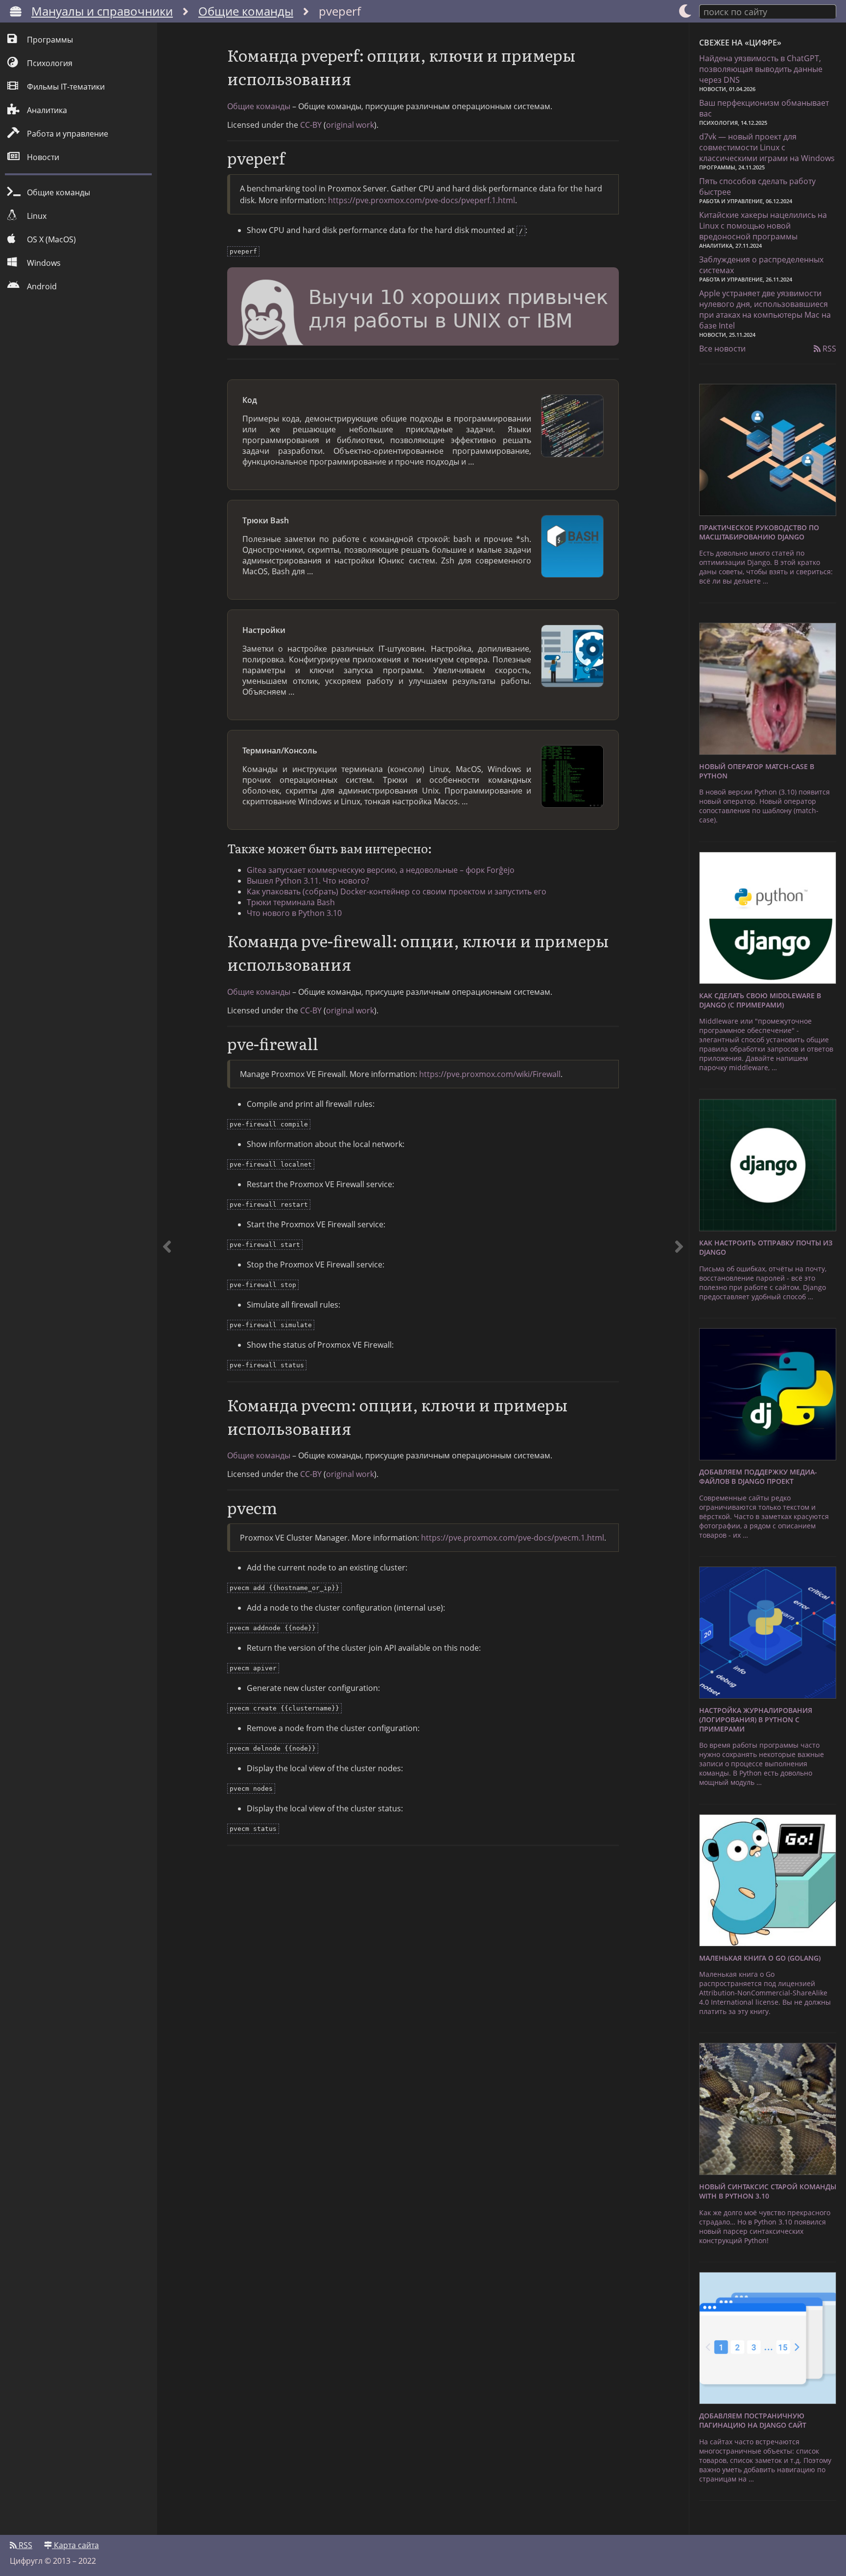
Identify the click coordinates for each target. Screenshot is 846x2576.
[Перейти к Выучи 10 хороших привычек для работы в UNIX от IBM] (423, 308)
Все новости (722, 349)
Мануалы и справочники (102, 11)
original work (350, 125)
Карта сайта (75, 2545)
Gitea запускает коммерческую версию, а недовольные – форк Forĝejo (381, 870)
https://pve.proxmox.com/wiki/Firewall (490, 1074)
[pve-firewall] (679, 1279)
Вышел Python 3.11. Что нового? (308, 881)
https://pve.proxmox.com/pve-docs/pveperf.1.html (422, 200)
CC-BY (311, 125)
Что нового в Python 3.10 (294, 913)
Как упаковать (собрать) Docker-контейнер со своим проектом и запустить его (397, 891)
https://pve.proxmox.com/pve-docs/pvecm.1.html (513, 1538)
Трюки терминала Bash (291, 902)
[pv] (167, 1279)
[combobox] (768, 11)
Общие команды (246, 11)
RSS (828, 349)
